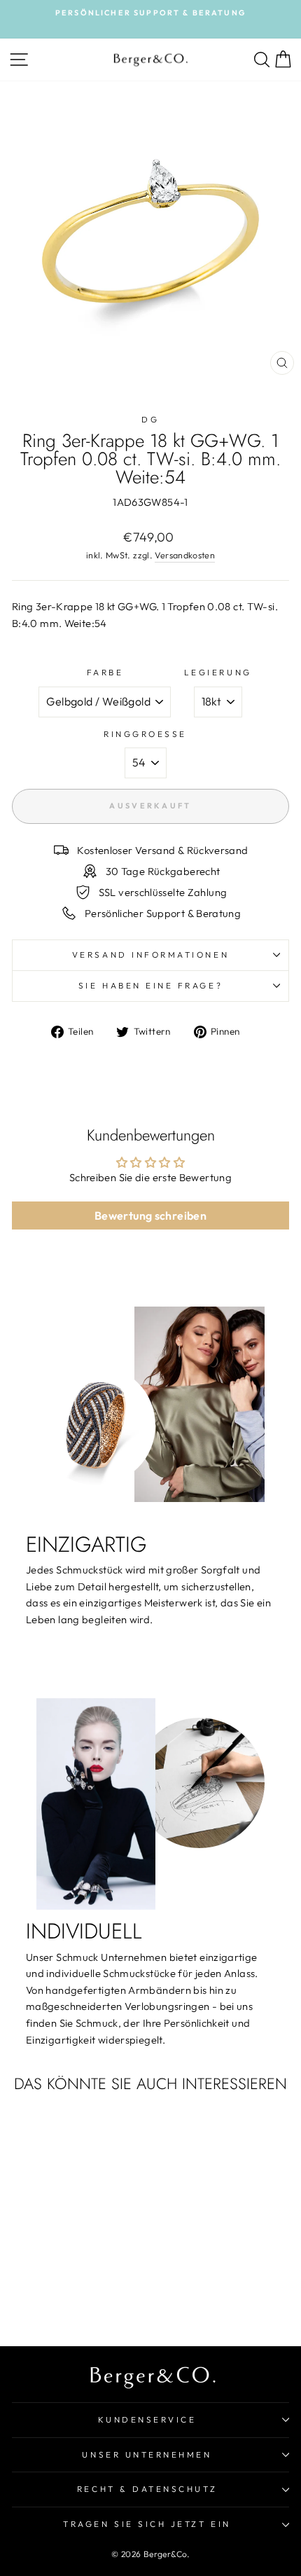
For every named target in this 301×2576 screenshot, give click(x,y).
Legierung (218, 672)
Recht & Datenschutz (147, 2489)
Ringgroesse (145, 734)
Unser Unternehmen (147, 2454)
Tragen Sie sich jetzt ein (147, 2524)
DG (150, 419)
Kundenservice (147, 2419)
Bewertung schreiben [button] (150, 1215)
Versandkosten (185, 555)
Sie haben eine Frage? (150, 985)
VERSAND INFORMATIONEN (150, 955)
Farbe (105, 672)
